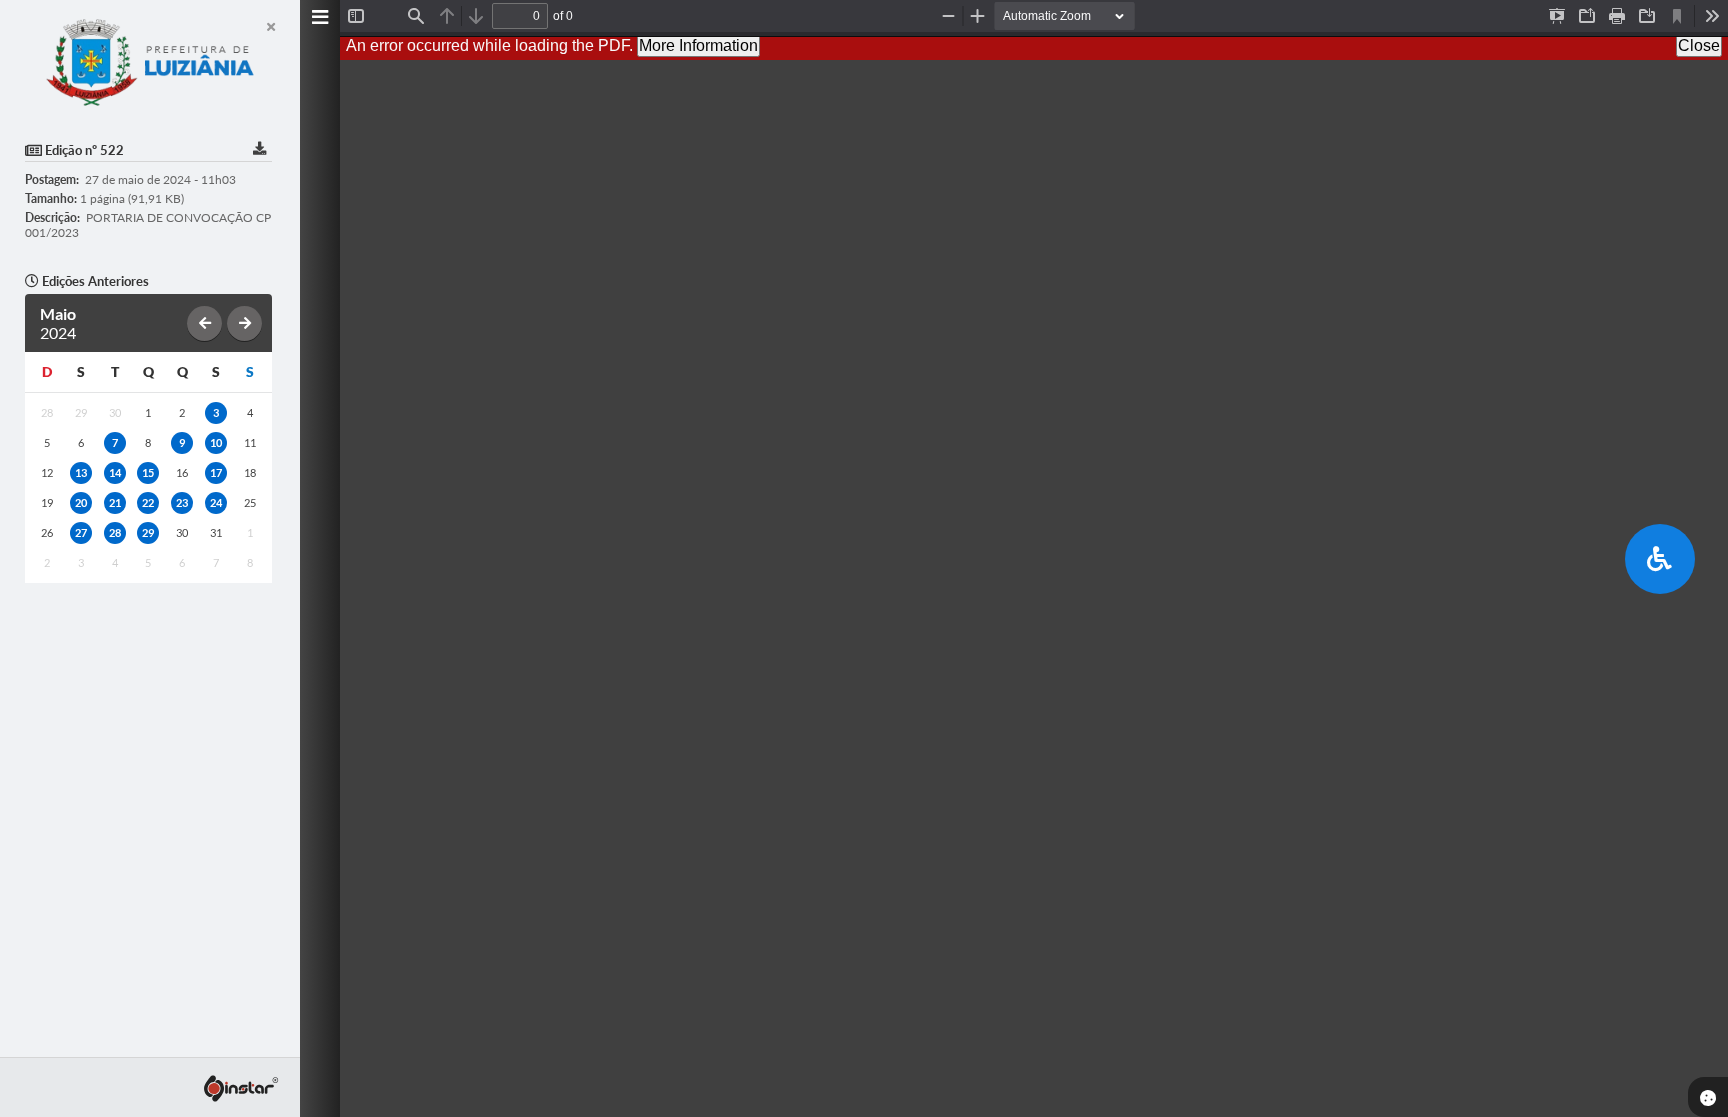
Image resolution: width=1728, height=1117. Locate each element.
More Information (698, 45)
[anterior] (204, 323)
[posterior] (244, 323)
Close (1699, 45)
